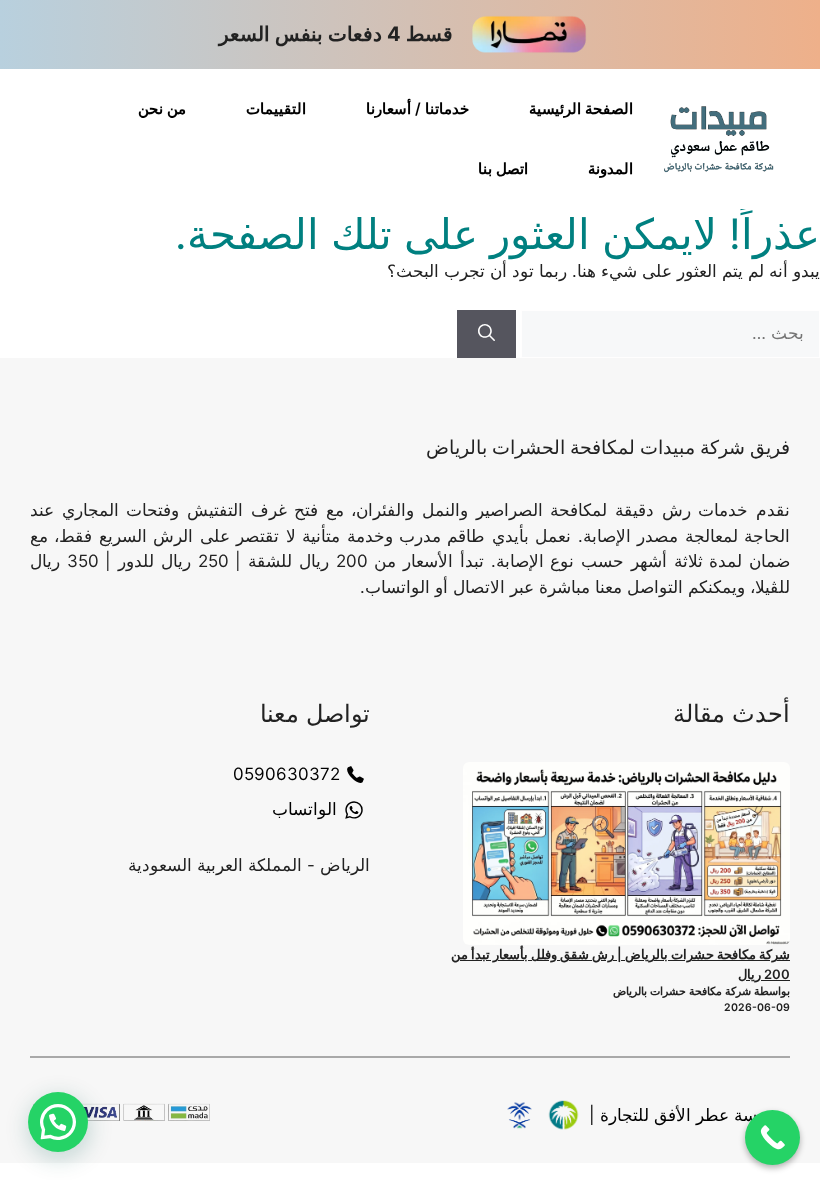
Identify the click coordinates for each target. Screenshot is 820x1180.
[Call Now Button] (772, 1137)
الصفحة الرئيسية (581, 108)
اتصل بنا (503, 168)
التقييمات (276, 108)
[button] (58, 1122)
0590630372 (286, 774)
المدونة (610, 168)
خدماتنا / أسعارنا (417, 108)
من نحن (162, 108)
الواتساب (304, 809)
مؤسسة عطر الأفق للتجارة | (689, 1115)
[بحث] (486, 334)
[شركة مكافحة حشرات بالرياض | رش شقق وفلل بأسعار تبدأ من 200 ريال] (626, 854)
